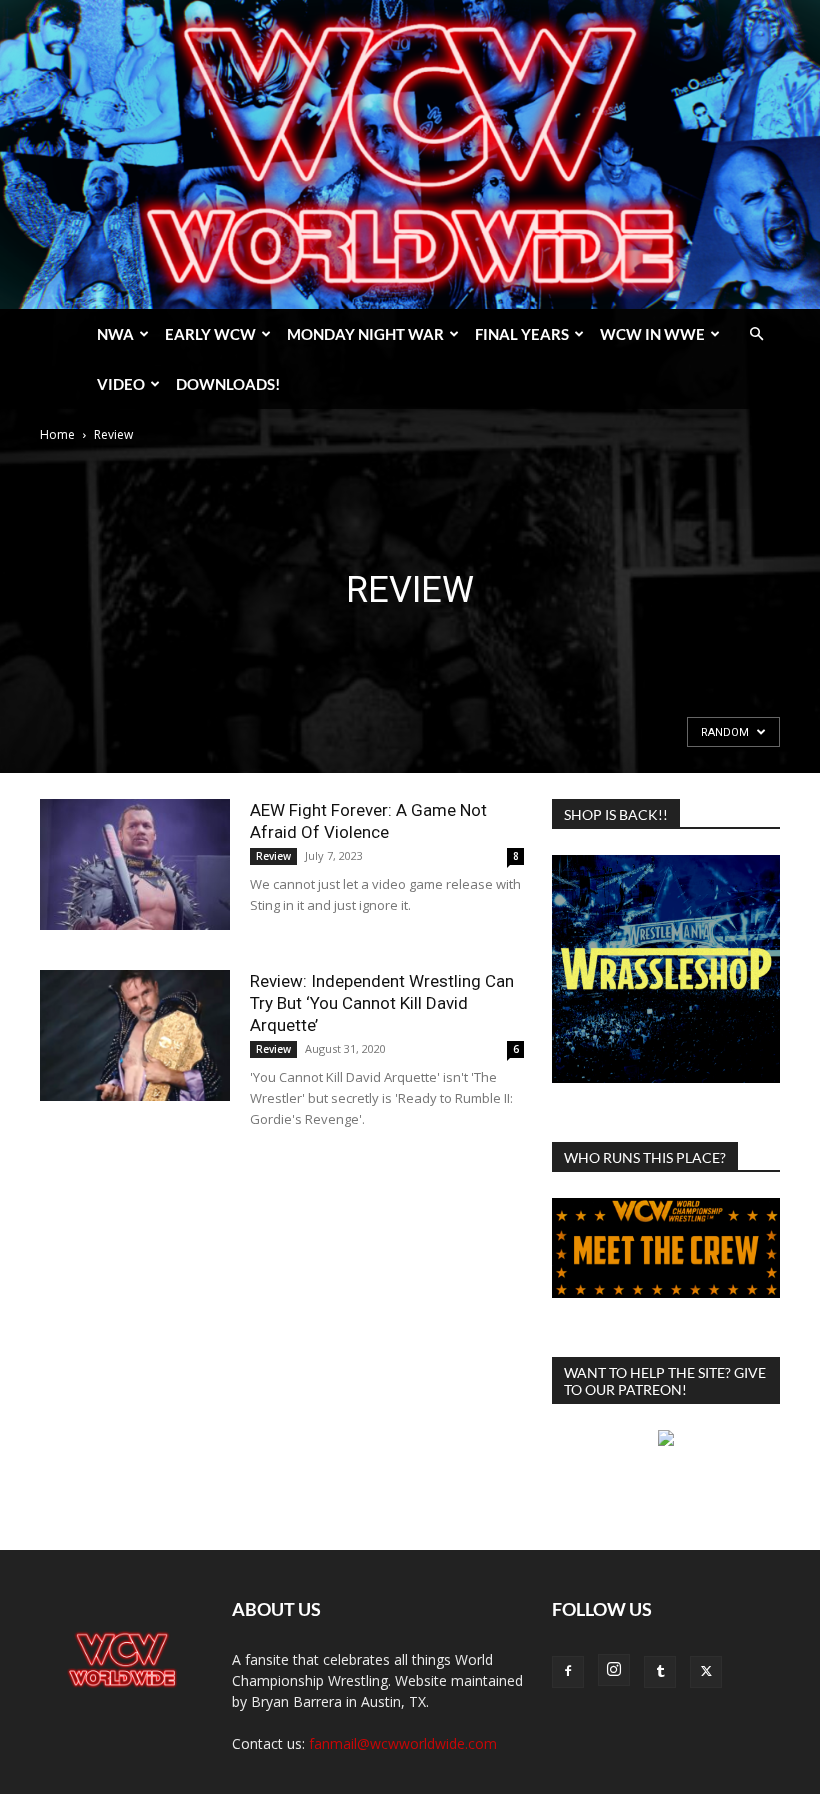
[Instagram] (614, 1670)
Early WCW (210, 334)
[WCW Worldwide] (410, 154)
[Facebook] (568, 1672)
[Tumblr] (660, 1672)
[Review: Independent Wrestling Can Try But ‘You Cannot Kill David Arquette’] (135, 1035)
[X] (706, 1672)
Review (273, 856)
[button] (756, 334)
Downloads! (228, 384)
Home (57, 434)
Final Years (522, 334)
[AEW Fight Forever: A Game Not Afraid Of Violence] (135, 864)
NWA (115, 334)
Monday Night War (365, 334)
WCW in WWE (652, 334)
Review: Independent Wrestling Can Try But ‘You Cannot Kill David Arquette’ (382, 1003)
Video (121, 384)
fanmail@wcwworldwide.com (403, 1743)
